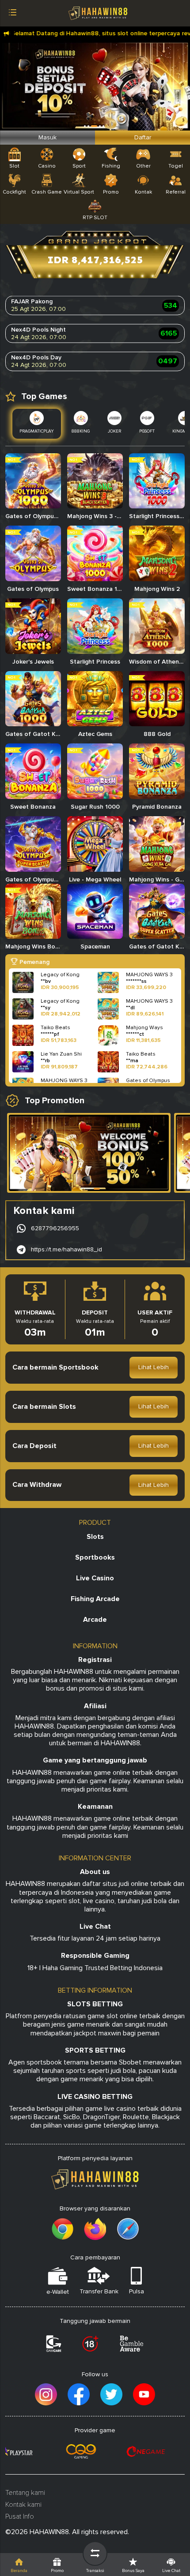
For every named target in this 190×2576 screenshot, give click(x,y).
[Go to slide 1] (97, 1189)
